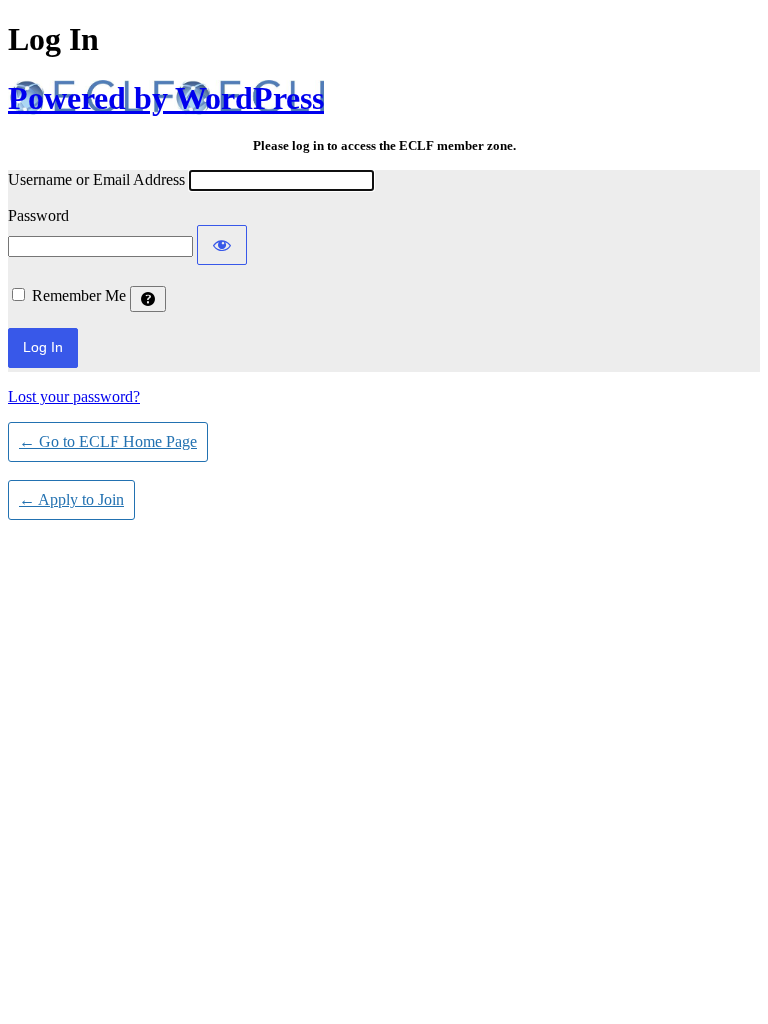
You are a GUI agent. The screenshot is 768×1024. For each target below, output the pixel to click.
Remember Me (79, 295)
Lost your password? (74, 396)
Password (38, 215)
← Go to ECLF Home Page (108, 441)
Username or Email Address (96, 179)
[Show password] (222, 245)
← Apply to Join (71, 499)
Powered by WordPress (166, 98)
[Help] (148, 299)
